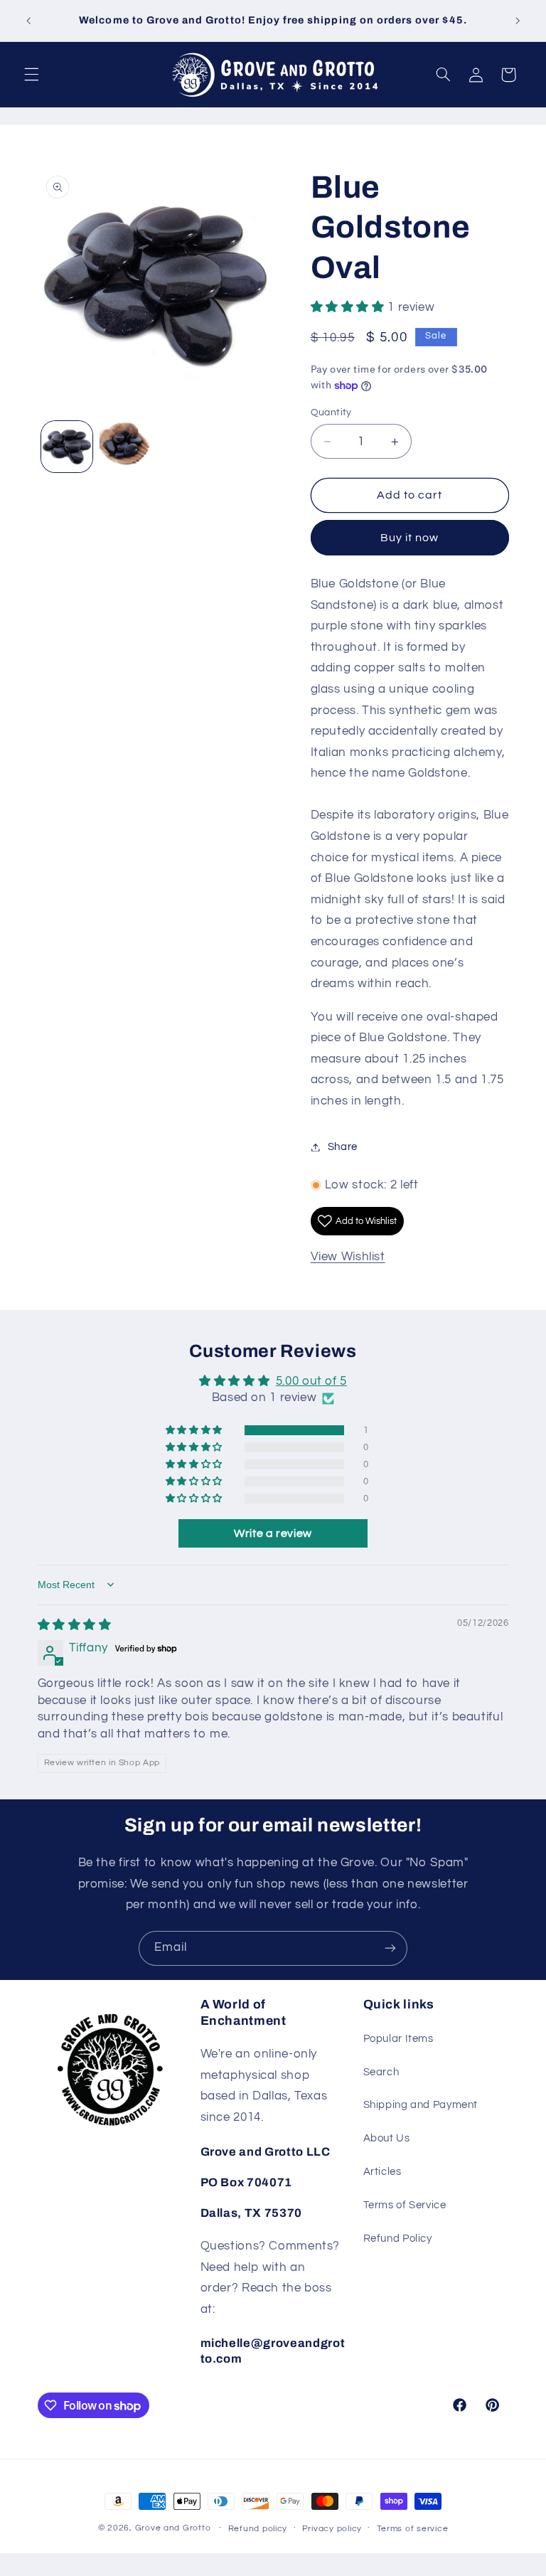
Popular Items (398, 2039)
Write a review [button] (273, 1533)
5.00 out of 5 (311, 1381)
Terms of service (413, 2529)
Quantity (331, 413)
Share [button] (343, 1147)
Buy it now (410, 538)
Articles (382, 2172)
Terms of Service (405, 2205)
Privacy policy (332, 2529)
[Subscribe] (390, 1948)
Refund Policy (398, 2239)
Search (381, 2072)
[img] (75, 1625)
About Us (387, 2138)
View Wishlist (348, 1257)
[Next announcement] (518, 21)
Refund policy (258, 2529)
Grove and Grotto (173, 2528)
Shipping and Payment (421, 2105)
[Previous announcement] (28, 21)
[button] (31, 75)
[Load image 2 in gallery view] (125, 447)
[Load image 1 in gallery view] (67, 447)
